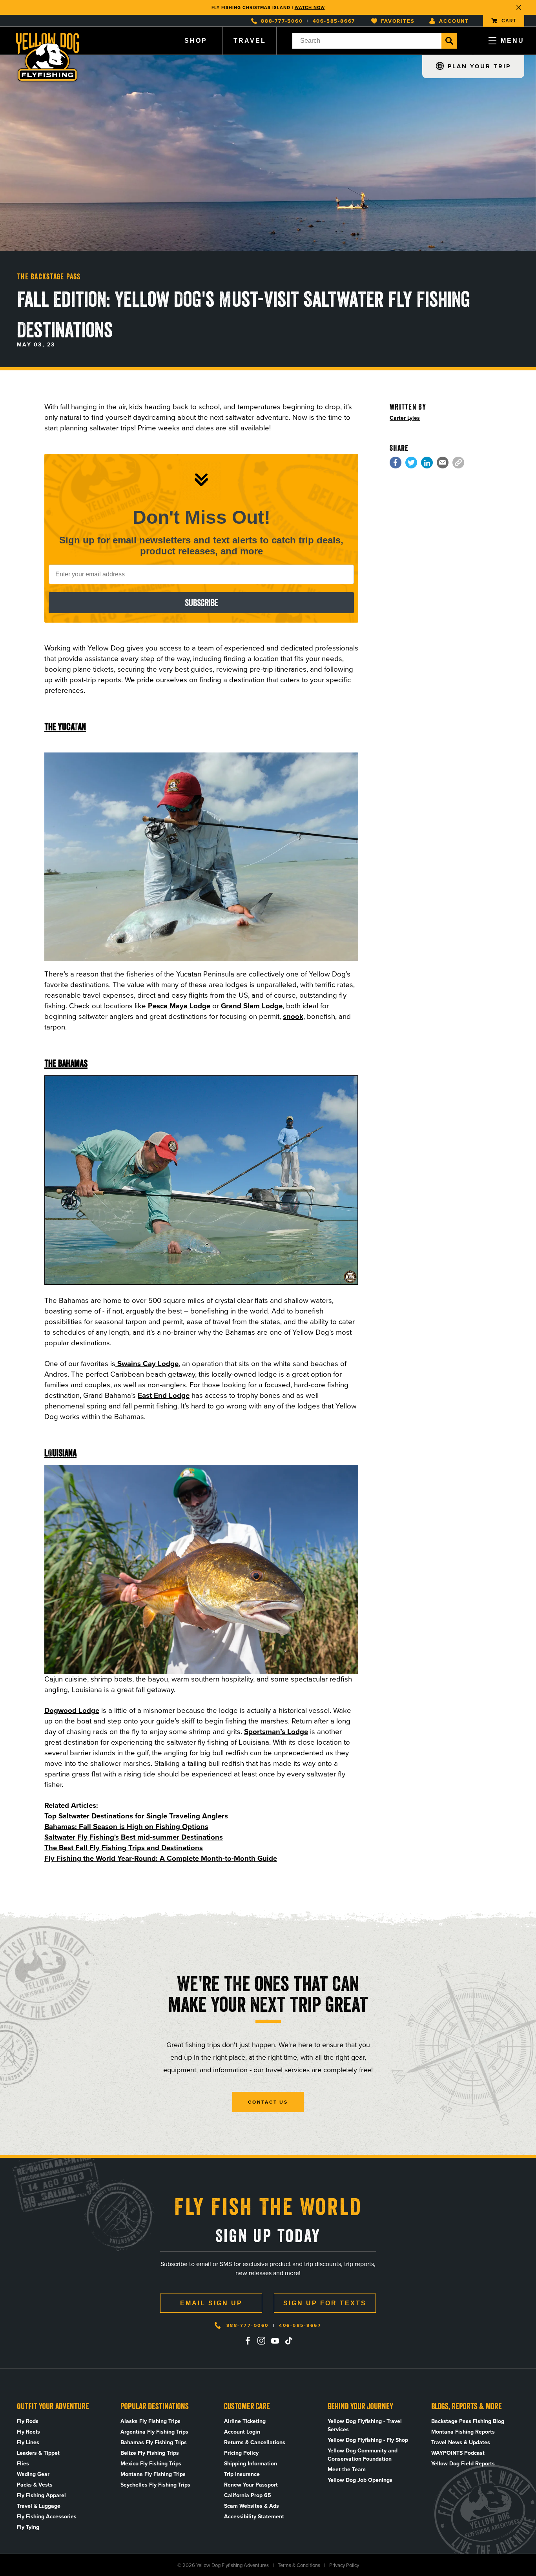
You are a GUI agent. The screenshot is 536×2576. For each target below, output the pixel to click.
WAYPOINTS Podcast (458, 2453)
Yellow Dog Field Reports (463, 2464)
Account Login (242, 2432)
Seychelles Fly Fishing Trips (155, 2485)
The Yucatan (65, 727)
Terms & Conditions (299, 2565)
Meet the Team (347, 2469)
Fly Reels (28, 2432)
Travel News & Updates (461, 2442)
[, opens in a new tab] (396, 463)
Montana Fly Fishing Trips (153, 2474)
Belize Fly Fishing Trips (150, 2453)
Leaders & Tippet (38, 2453)
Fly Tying (28, 2527)
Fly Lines (28, 2442)
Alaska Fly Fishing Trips (150, 2421)
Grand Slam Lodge (252, 1006)
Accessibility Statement (254, 2517)
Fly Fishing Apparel (41, 2495)
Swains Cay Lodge (147, 1364)
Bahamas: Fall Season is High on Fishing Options (126, 1826)
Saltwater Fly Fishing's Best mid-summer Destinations (134, 1837)
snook (293, 1016)
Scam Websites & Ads (252, 2506)
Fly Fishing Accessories (47, 2517)
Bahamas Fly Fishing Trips (154, 2442)
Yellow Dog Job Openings (360, 2480)
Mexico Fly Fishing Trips (151, 2464)
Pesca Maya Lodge (179, 1006)
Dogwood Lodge (72, 1710)
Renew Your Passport (251, 2485)
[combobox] (367, 41)
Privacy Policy (344, 2565)
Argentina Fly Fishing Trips (154, 2432)
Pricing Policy (241, 2453)
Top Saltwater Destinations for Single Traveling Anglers (136, 1816)
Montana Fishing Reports (463, 2432)
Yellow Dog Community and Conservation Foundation (363, 2455)
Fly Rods (28, 2421)
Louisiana (60, 1453)
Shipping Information (251, 2464)
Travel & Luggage (39, 2506)
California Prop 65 (248, 2495)
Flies (23, 2464)
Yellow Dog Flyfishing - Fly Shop (368, 2440)
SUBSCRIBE (201, 603)
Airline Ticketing (245, 2421)
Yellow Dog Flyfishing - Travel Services (365, 2425)
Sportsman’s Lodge (276, 1732)
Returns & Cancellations (255, 2442)
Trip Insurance (242, 2474)
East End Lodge (164, 1395)
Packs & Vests (35, 2485)
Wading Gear (33, 2474)
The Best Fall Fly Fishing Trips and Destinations (124, 1848)
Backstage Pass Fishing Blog (468, 2421)
